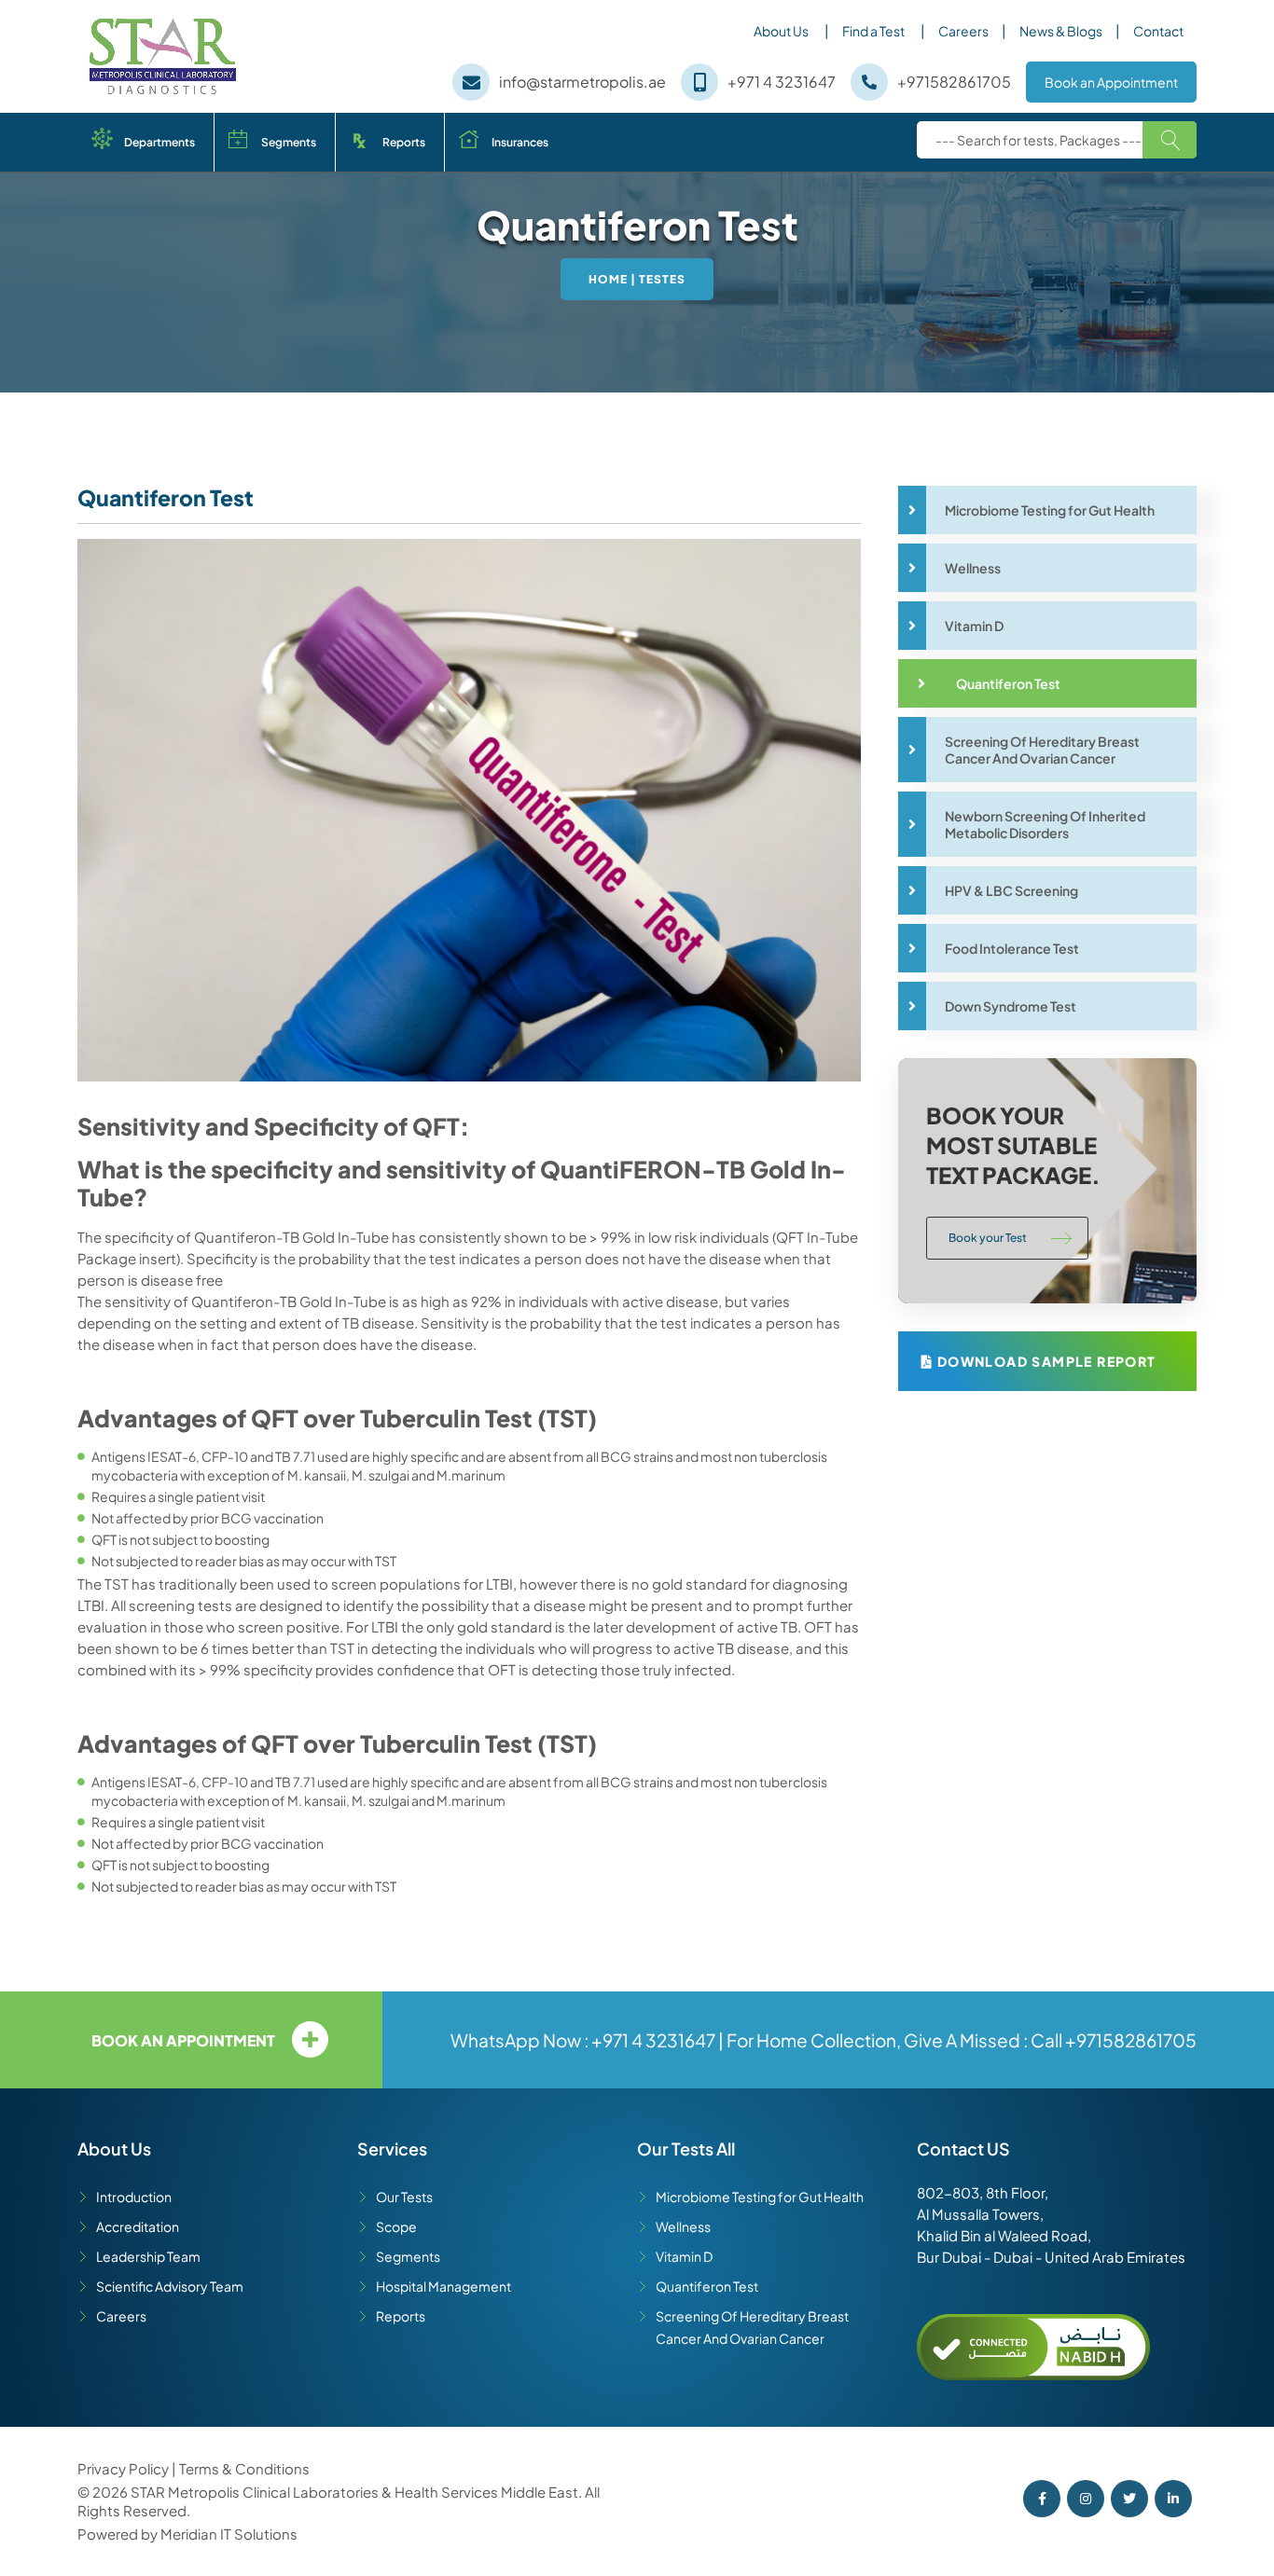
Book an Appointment (1111, 82)
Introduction (134, 2197)
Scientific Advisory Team (170, 2286)
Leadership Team (148, 2256)
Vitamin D (684, 2256)
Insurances (520, 142)
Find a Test (879, 32)
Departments (159, 142)
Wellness (683, 2226)
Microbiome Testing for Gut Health (760, 2197)
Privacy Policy (125, 2468)
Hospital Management (443, 2286)
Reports (404, 142)
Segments (289, 142)
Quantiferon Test (707, 2286)
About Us (787, 32)
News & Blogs (1061, 31)
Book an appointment (183, 2040)
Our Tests (404, 2197)
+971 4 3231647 (653, 2040)
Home (608, 279)
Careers (963, 31)
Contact (1158, 31)
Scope (396, 2226)
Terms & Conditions (244, 2468)
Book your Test (988, 1238)
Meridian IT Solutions (229, 2534)
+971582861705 (1131, 2040)
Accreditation (138, 2226)
